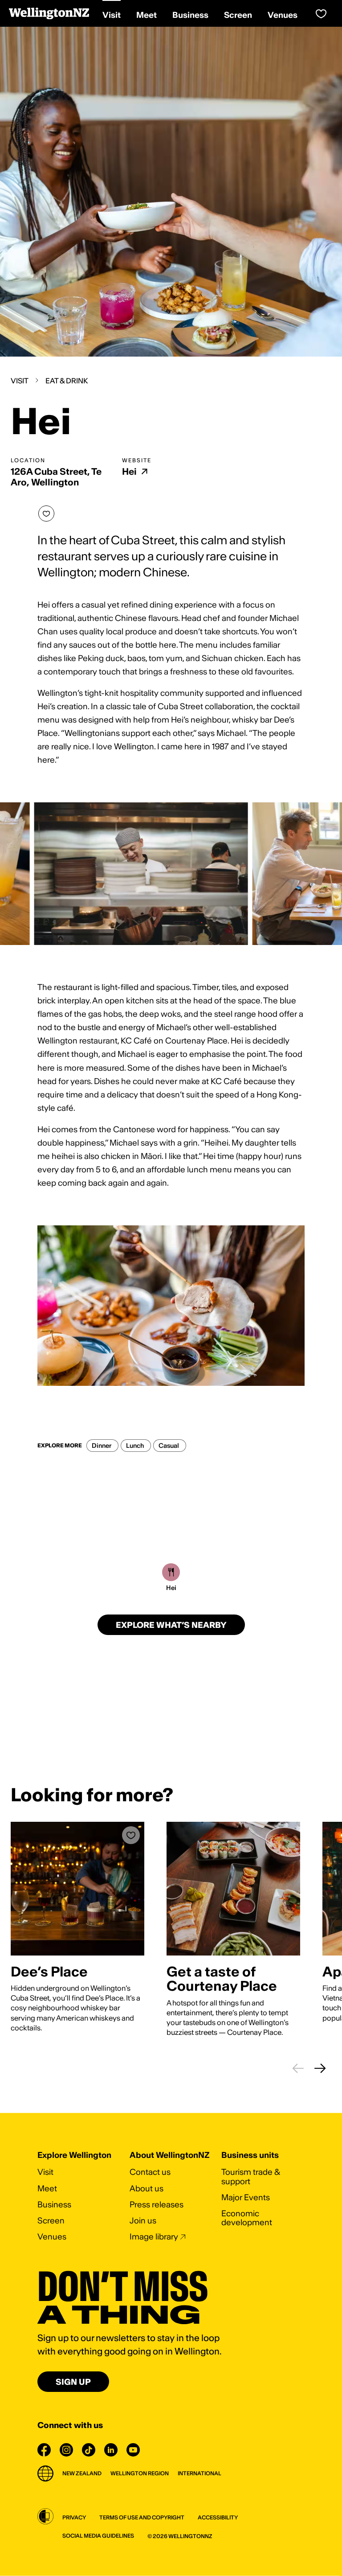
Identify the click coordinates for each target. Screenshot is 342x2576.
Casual (169, 1446)
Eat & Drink (67, 381)
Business (54, 2204)
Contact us (150, 2172)
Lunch (135, 1446)
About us (147, 2188)
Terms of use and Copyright (142, 2517)
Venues (52, 2237)
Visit (20, 381)
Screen (51, 2221)
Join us (143, 2221)
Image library (154, 2237)
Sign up (73, 2382)
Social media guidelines (98, 2536)
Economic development (247, 2218)
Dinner (102, 1446)
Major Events (246, 2197)
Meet (47, 2188)
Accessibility (218, 2517)
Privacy (74, 2517)
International (199, 2473)
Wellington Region (140, 2473)
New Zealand (82, 2473)
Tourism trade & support (251, 2176)
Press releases (157, 2204)
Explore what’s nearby (171, 1625)
